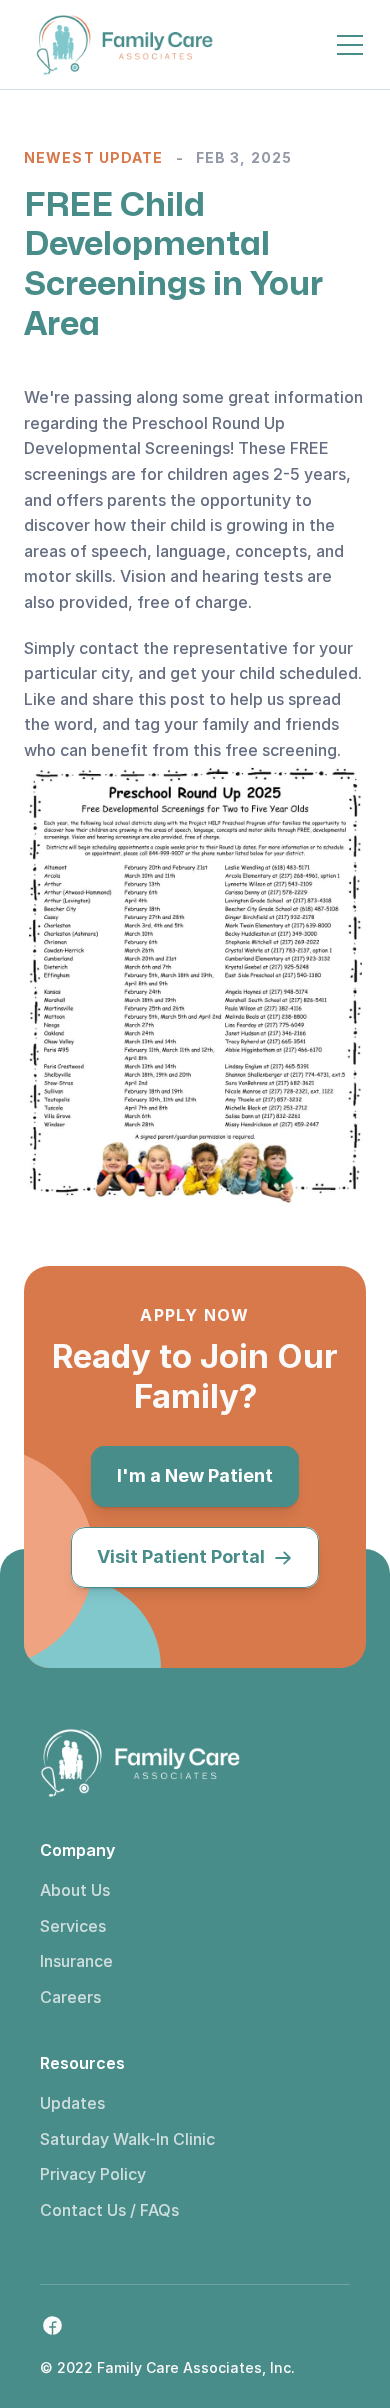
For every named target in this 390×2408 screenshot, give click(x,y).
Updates (72, 2103)
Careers (70, 1997)
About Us (75, 1890)
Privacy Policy (93, 2174)
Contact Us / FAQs (109, 2210)
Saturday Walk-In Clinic (127, 2139)
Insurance (76, 1961)
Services (73, 1926)
